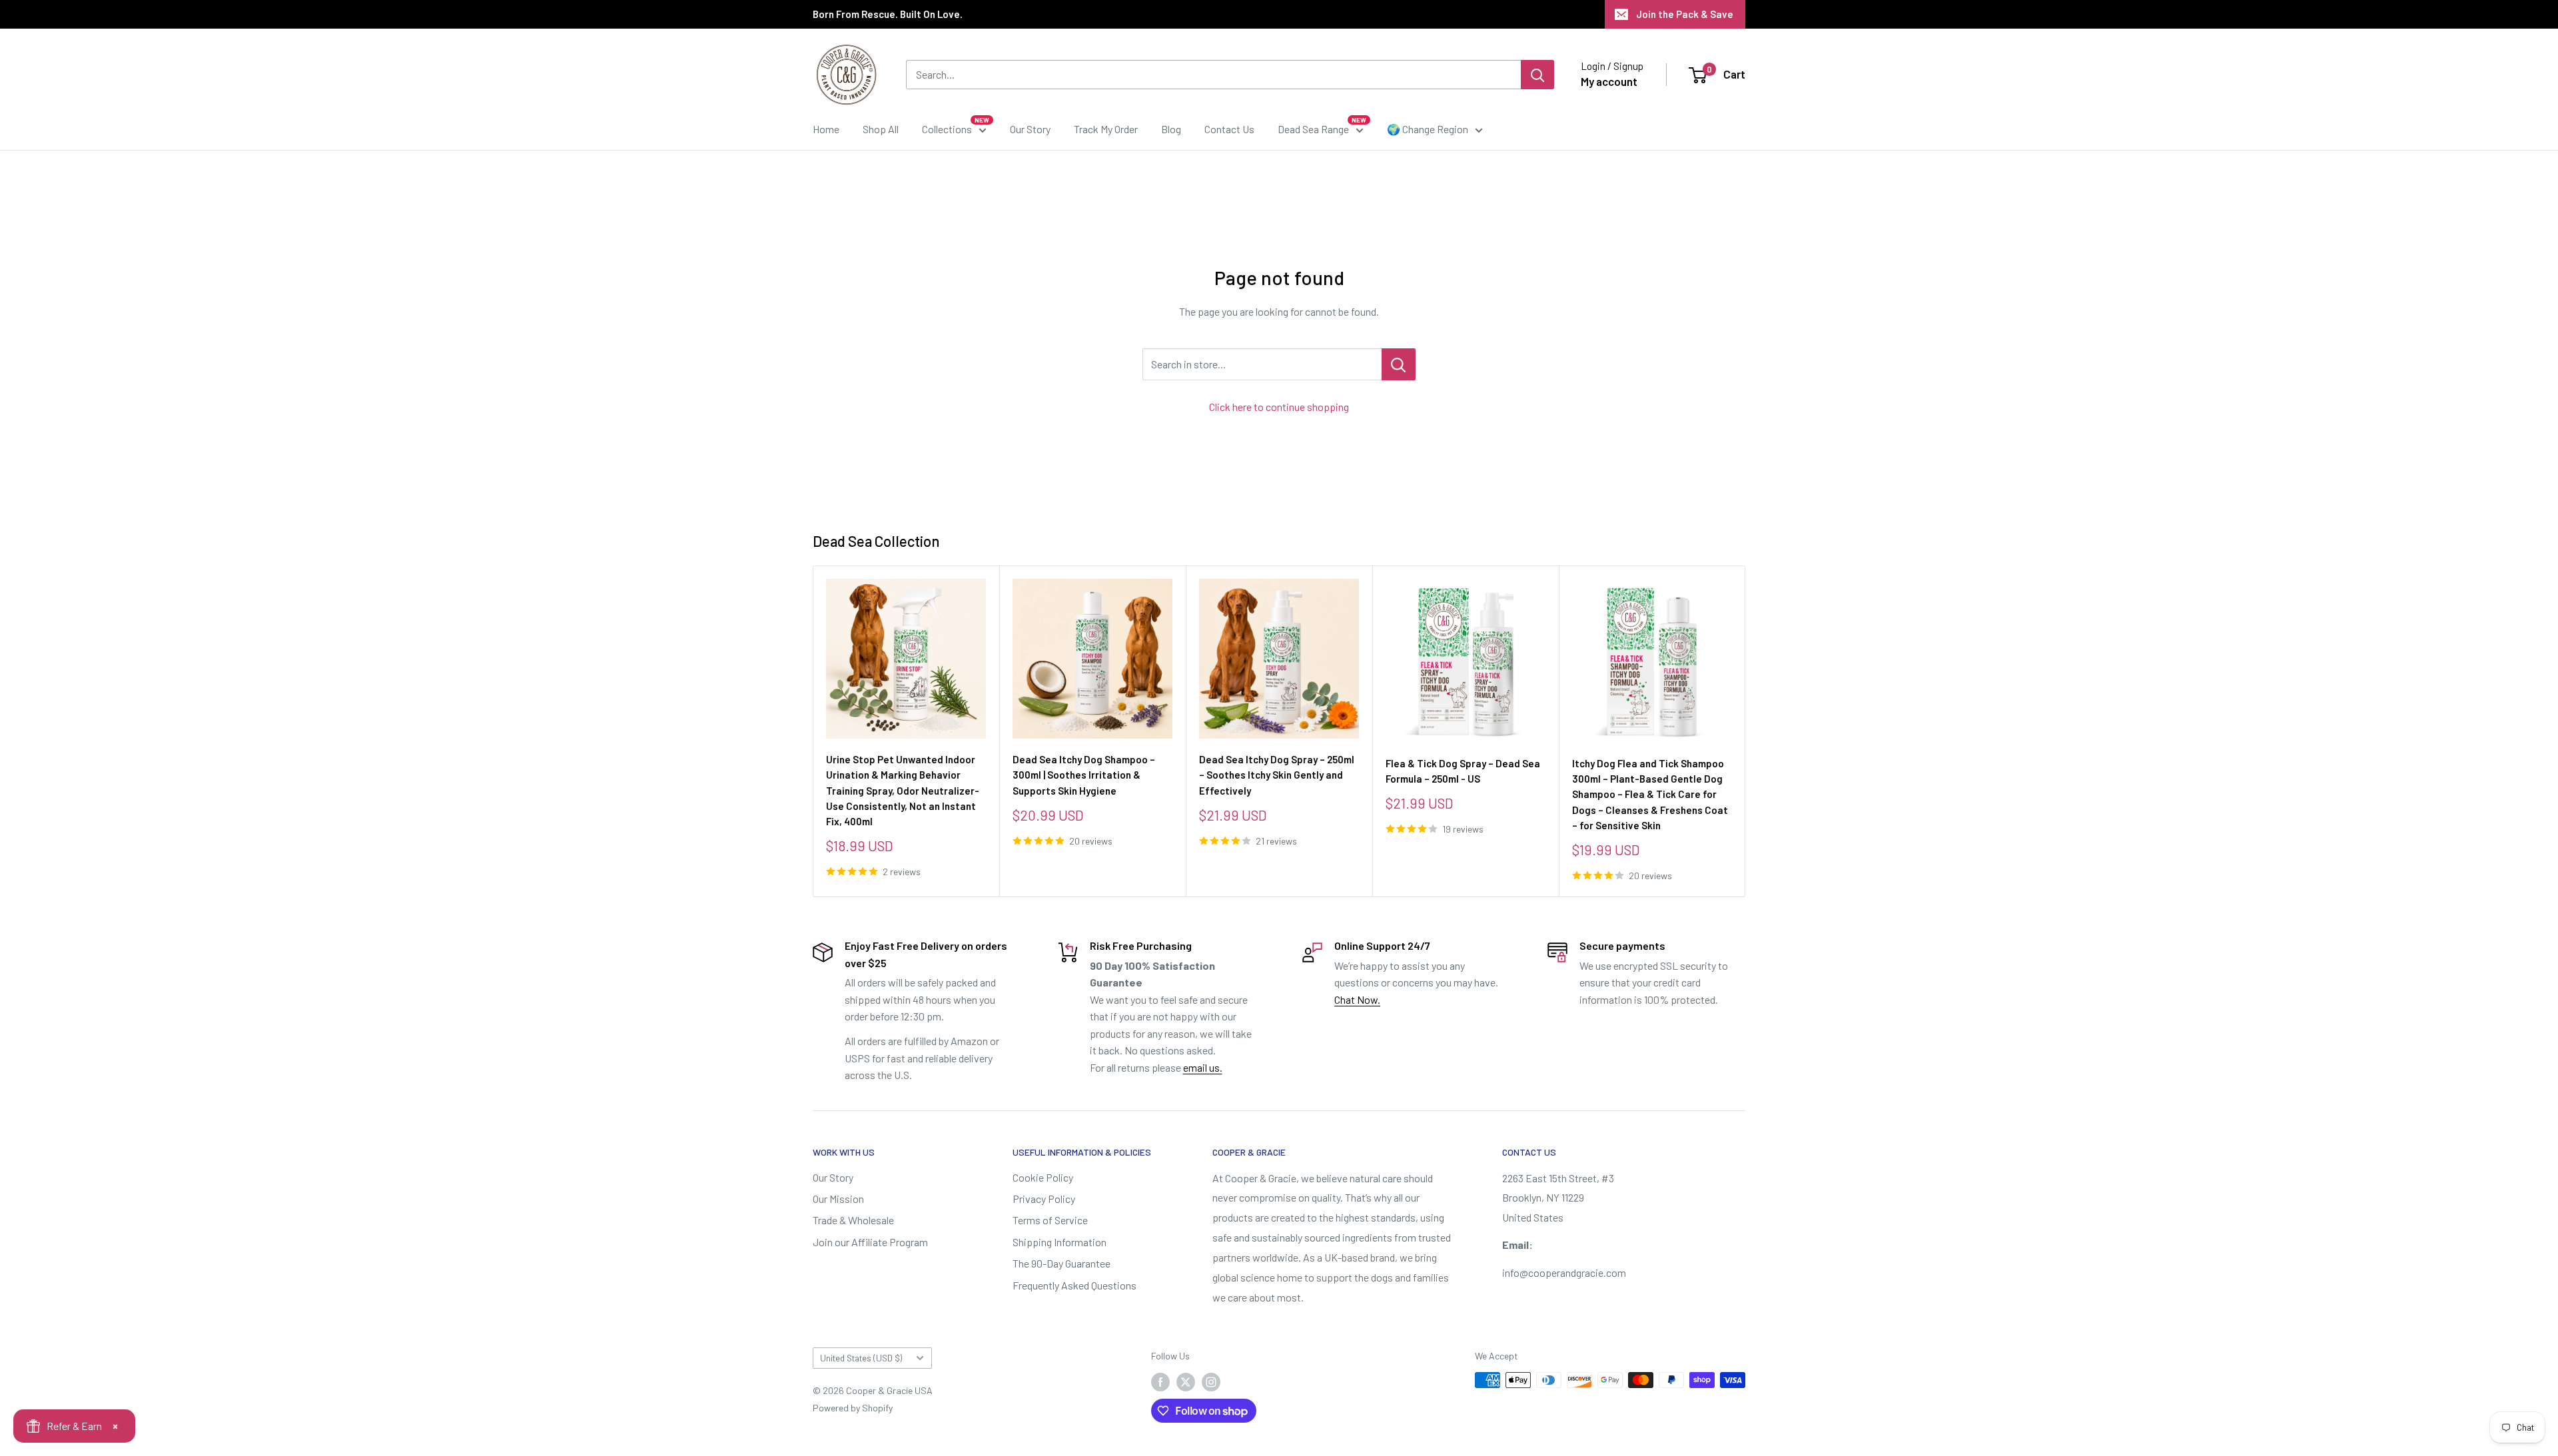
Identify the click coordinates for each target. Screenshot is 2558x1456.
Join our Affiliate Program (870, 1242)
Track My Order (1106, 129)
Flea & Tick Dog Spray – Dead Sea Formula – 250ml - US (1463, 771)
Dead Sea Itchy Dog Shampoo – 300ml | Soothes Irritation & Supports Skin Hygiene (1084, 775)
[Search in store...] (1399, 364)
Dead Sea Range (1313, 129)
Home (826, 129)
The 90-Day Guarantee (1062, 1263)
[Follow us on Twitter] (1186, 1381)
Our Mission (838, 1199)
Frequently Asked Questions (1074, 1285)
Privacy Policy (1044, 1199)
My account (1609, 81)
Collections (947, 129)
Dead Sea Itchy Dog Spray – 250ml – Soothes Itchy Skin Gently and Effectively (1277, 775)
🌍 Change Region (1428, 129)
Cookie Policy (1043, 1177)
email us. (1203, 1067)
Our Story (1030, 129)
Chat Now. (1357, 999)
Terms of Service (1050, 1220)
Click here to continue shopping (1279, 407)
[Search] (1537, 75)
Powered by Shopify (853, 1408)
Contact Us (1229, 129)
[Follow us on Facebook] (1160, 1381)
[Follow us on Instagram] (1211, 1381)
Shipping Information (1060, 1242)
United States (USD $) (861, 1358)
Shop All (881, 129)
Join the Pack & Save (1685, 14)
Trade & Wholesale (853, 1220)
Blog (1171, 129)
